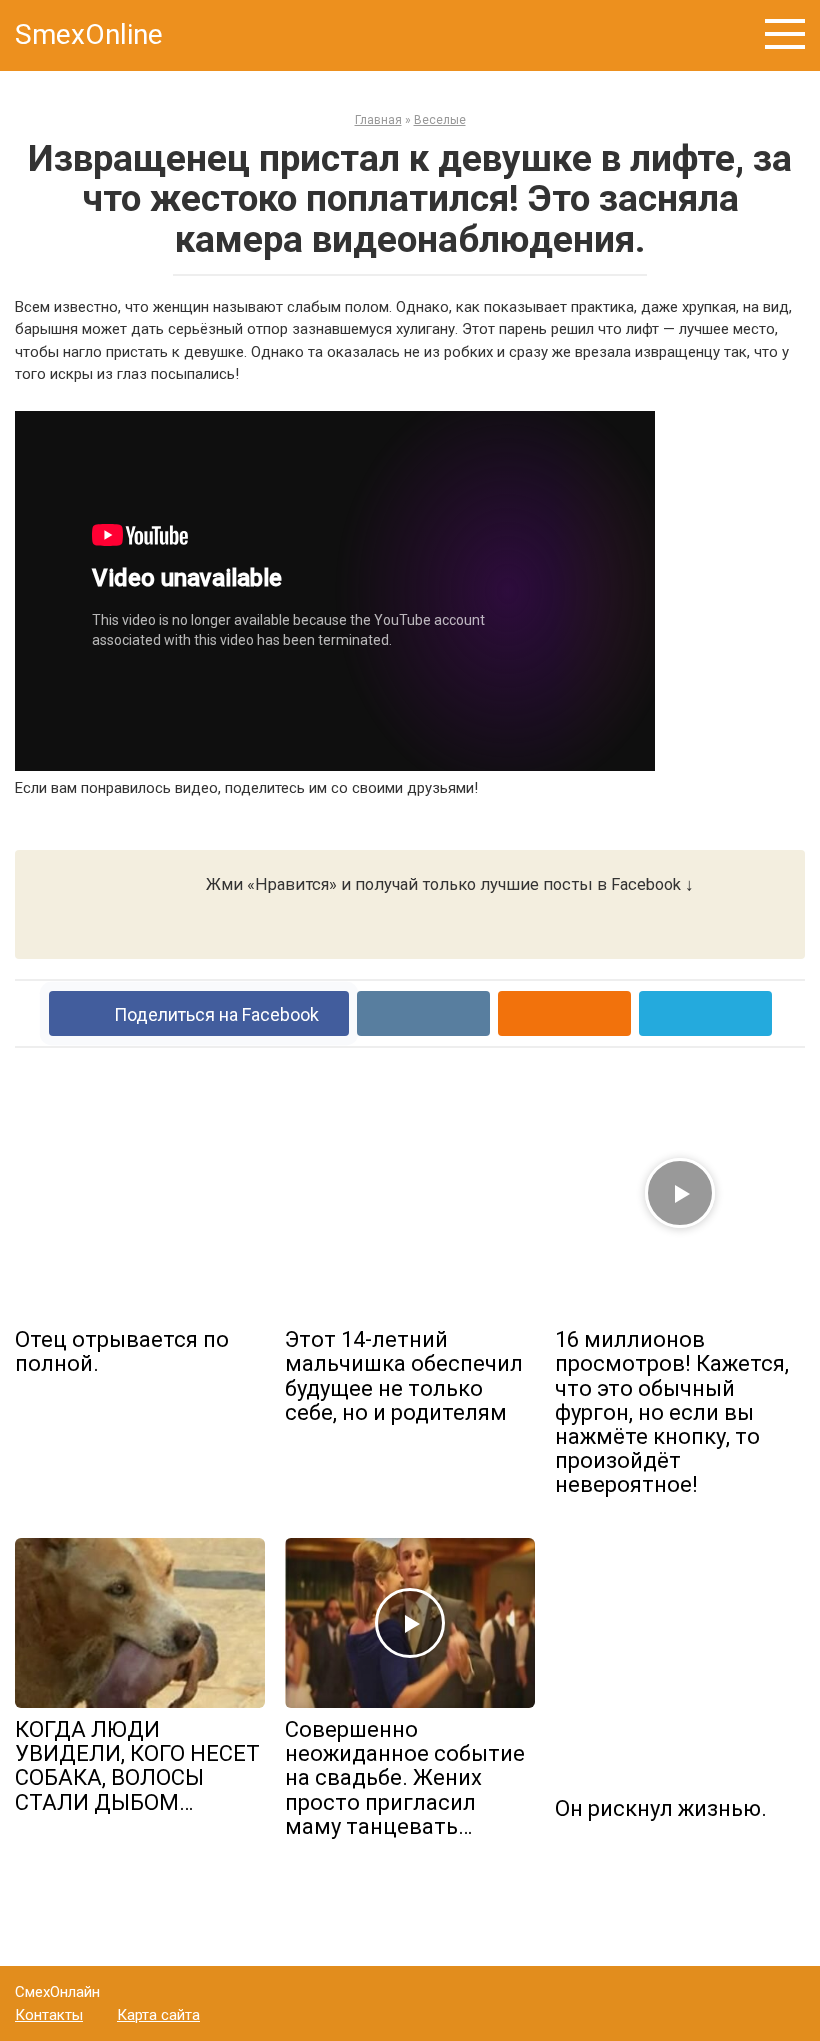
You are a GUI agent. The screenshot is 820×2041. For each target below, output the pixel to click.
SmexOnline (89, 34)
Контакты (49, 2015)
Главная (378, 120)
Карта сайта (158, 2015)
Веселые (440, 120)
